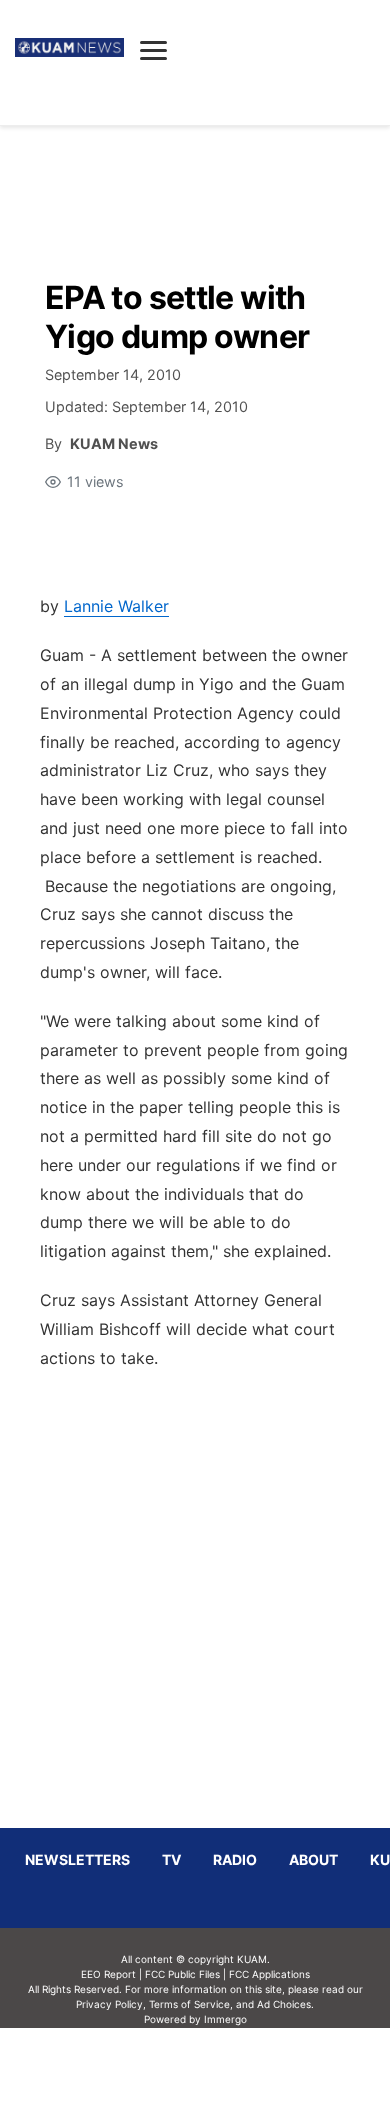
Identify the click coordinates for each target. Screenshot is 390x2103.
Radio (235, 1859)
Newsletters (77, 1859)
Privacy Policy (109, 2004)
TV (171, 1859)
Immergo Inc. (225, 2065)
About (313, 1859)
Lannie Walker (116, 606)
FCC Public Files (182, 1974)
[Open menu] (153, 50)
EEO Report (108, 1974)
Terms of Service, (191, 2004)
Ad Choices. (285, 2004)
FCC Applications (269, 1974)
